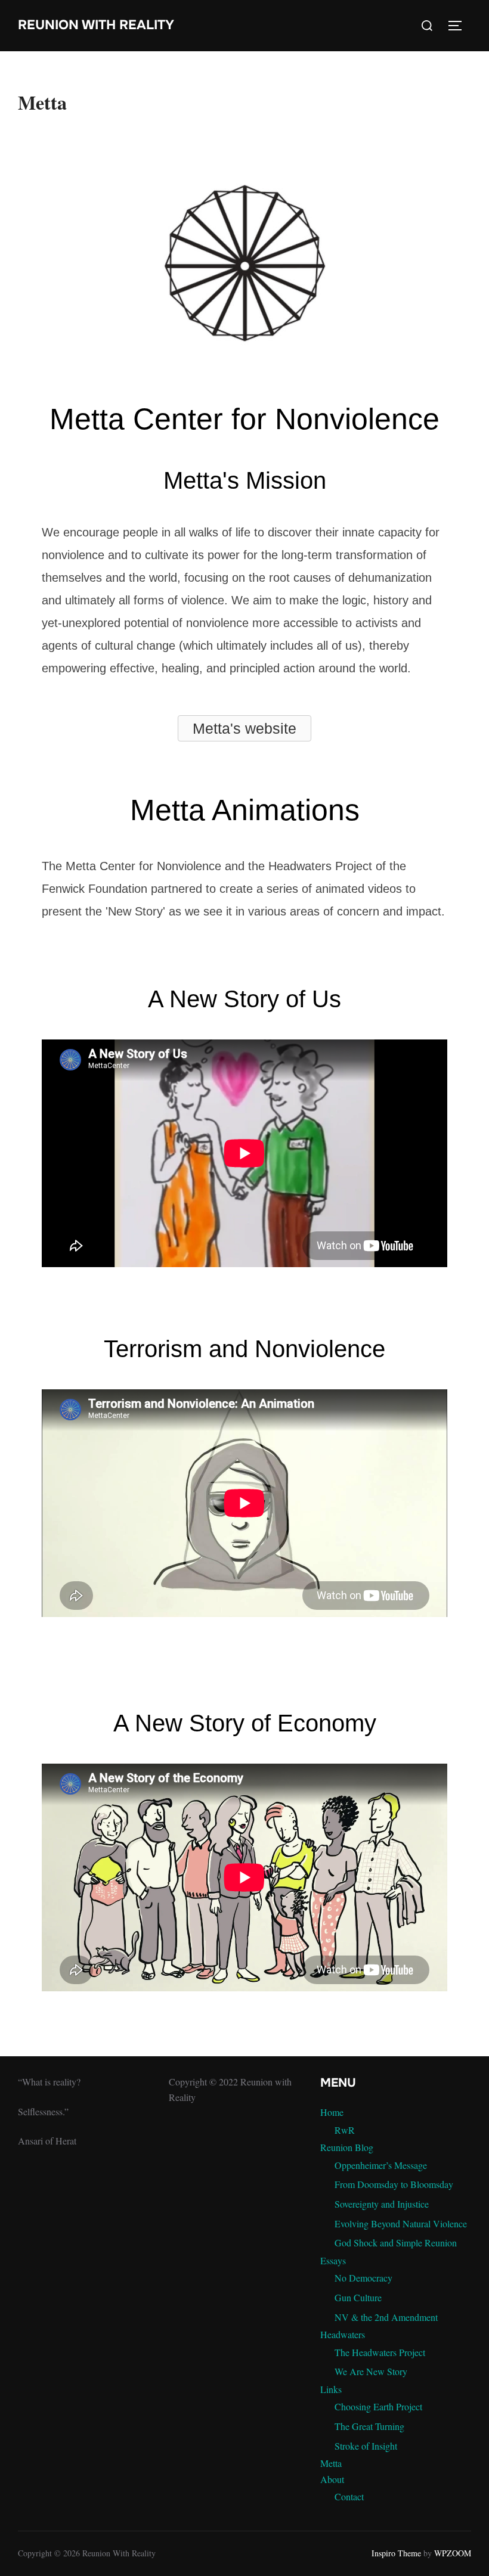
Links (331, 2389)
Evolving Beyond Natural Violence (401, 2223)
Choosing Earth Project (378, 2406)
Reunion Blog (347, 2147)
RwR (345, 2130)
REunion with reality (96, 25)
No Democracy (363, 2278)
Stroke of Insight (366, 2446)
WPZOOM (453, 2553)
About (332, 2479)
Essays (333, 2260)
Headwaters (343, 2334)
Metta (331, 2463)
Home (332, 2112)
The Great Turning (369, 2426)
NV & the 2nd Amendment (386, 2317)
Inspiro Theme (396, 2553)
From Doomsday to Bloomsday (394, 2184)
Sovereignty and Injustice (382, 2204)
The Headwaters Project (380, 2352)
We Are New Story (371, 2371)
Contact (349, 2496)
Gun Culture (358, 2297)
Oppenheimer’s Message (381, 2165)
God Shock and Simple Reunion (396, 2243)
